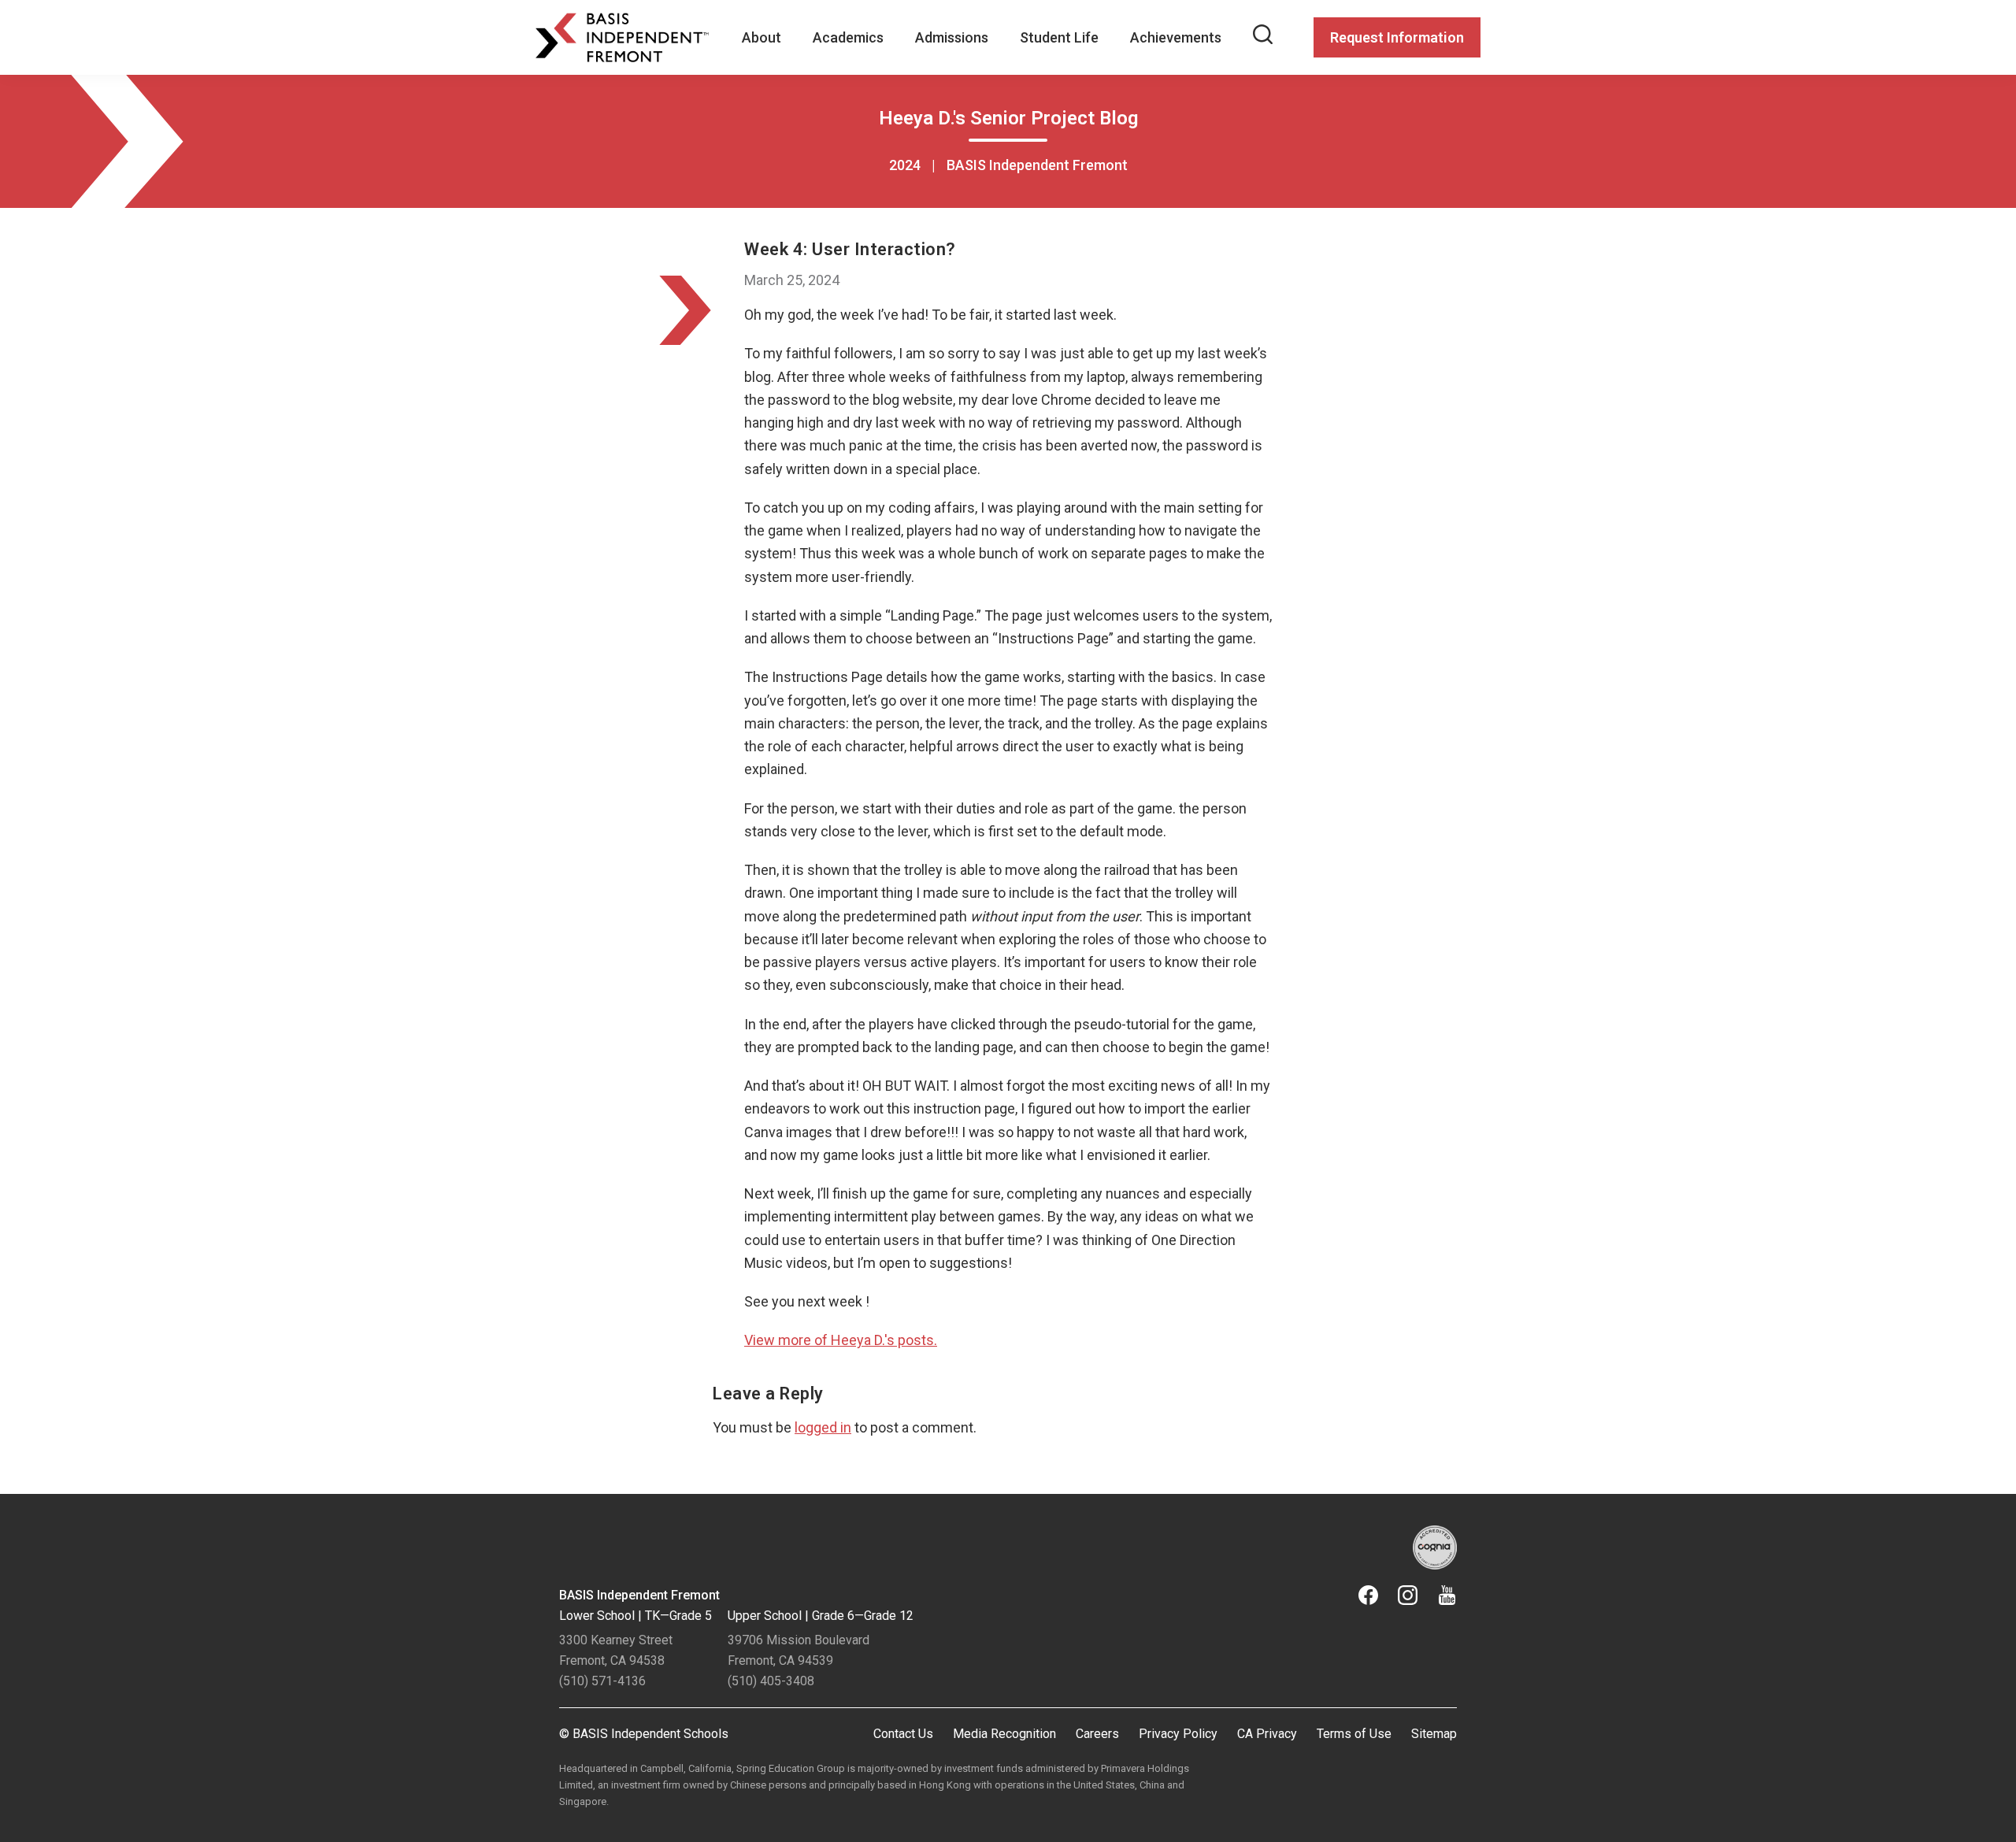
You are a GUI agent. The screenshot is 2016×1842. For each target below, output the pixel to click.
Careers (1097, 1734)
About (762, 37)
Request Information (1397, 37)
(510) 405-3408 (771, 1681)
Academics (848, 37)
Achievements (1176, 37)
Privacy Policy (1178, 1734)
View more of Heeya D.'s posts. (841, 1340)
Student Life (1059, 37)
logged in (823, 1427)
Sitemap (1434, 1734)
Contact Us (903, 1734)
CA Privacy (1267, 1734)
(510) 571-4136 (602, 1681)
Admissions (952, 37)
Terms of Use (1354, 1734)
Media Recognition (1004, 1734)
